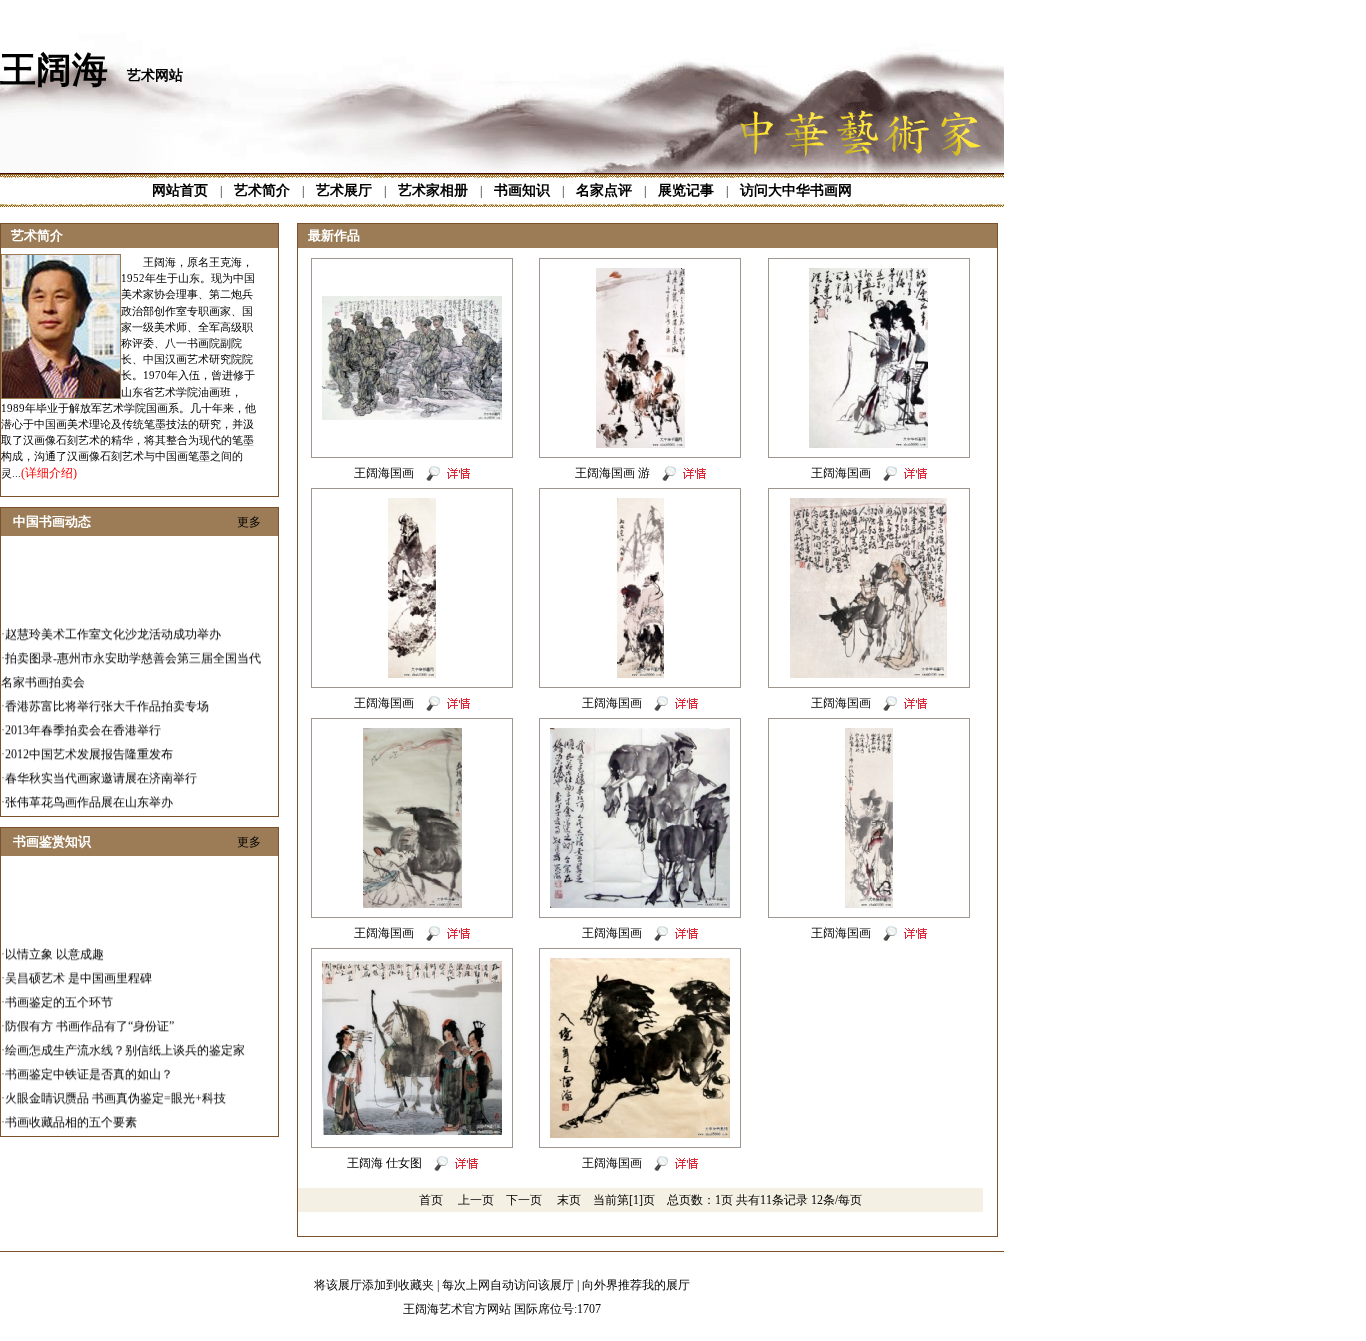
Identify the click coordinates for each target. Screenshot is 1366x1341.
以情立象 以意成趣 (54, 943)
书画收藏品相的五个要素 (71, 1111)
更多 (249, 522)
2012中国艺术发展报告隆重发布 (89, 743)
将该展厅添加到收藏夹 (374, 1285)
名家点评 (604, 190)
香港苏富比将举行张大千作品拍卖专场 (107, 695)
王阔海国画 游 (612, 473)
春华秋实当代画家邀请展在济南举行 (101, 767)
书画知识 (522, 190)
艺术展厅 (344, 190)
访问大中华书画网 (796, 190)
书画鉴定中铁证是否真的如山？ (89, 1063)
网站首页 (180, 190)
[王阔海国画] (412, 416)
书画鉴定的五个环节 (59, 991)
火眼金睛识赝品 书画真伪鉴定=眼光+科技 (115, 1087)
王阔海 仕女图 (384, 1163)
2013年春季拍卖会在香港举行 (83, 719)
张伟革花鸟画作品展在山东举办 (89, 791)
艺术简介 (262, 190)
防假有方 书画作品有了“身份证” (89, 1015)
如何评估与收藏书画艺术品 (77, 1135)
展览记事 (686, 190)
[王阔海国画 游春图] (640, 444)
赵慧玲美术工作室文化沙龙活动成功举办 (113, 623)
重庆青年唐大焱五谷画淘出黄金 (89, 815)
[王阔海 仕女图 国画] (412, 1131)
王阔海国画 (384, 473)
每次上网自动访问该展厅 (508, 1285)
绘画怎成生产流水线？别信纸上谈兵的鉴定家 (125, 1039)
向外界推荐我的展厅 (636, 1285)
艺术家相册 (433, 190)
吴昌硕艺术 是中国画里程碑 (78, 967)
